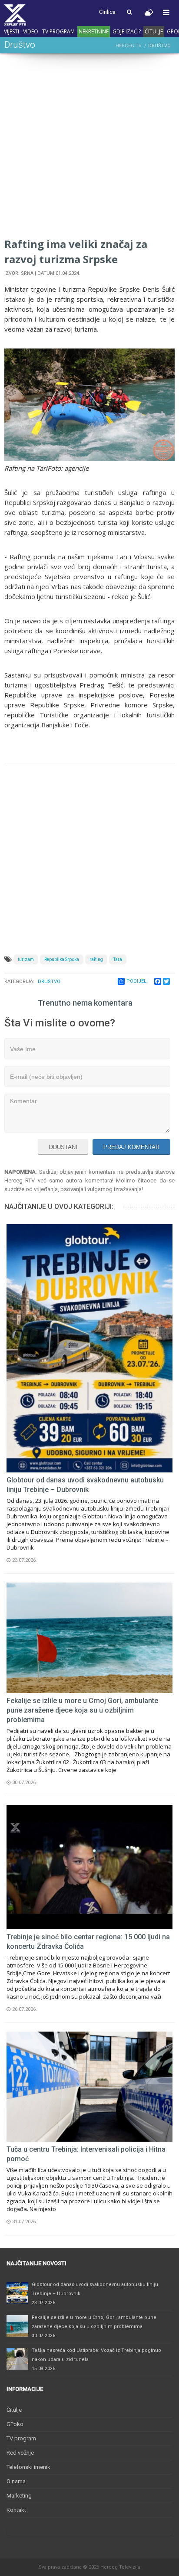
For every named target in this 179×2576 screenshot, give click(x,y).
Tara (118, 959)
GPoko (15, 2424)
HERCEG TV (129, 46)
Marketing (19, 2496)
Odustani (63, 1147)
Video (31, 31)
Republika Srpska (62, 959)
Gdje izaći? (127, 31)
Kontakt (16, 2510)
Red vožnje (20, 2453)
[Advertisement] (89, 147)
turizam (26, 959)
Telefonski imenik (28, 2467)
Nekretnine (94, 31)
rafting (96, 959)
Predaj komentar (131, 1147)
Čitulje (154, 31)
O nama (16, 2481)
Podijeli (137, 981)
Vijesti (12, 31)
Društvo (49, 982)
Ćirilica (107, 12)
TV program (58, 31)
